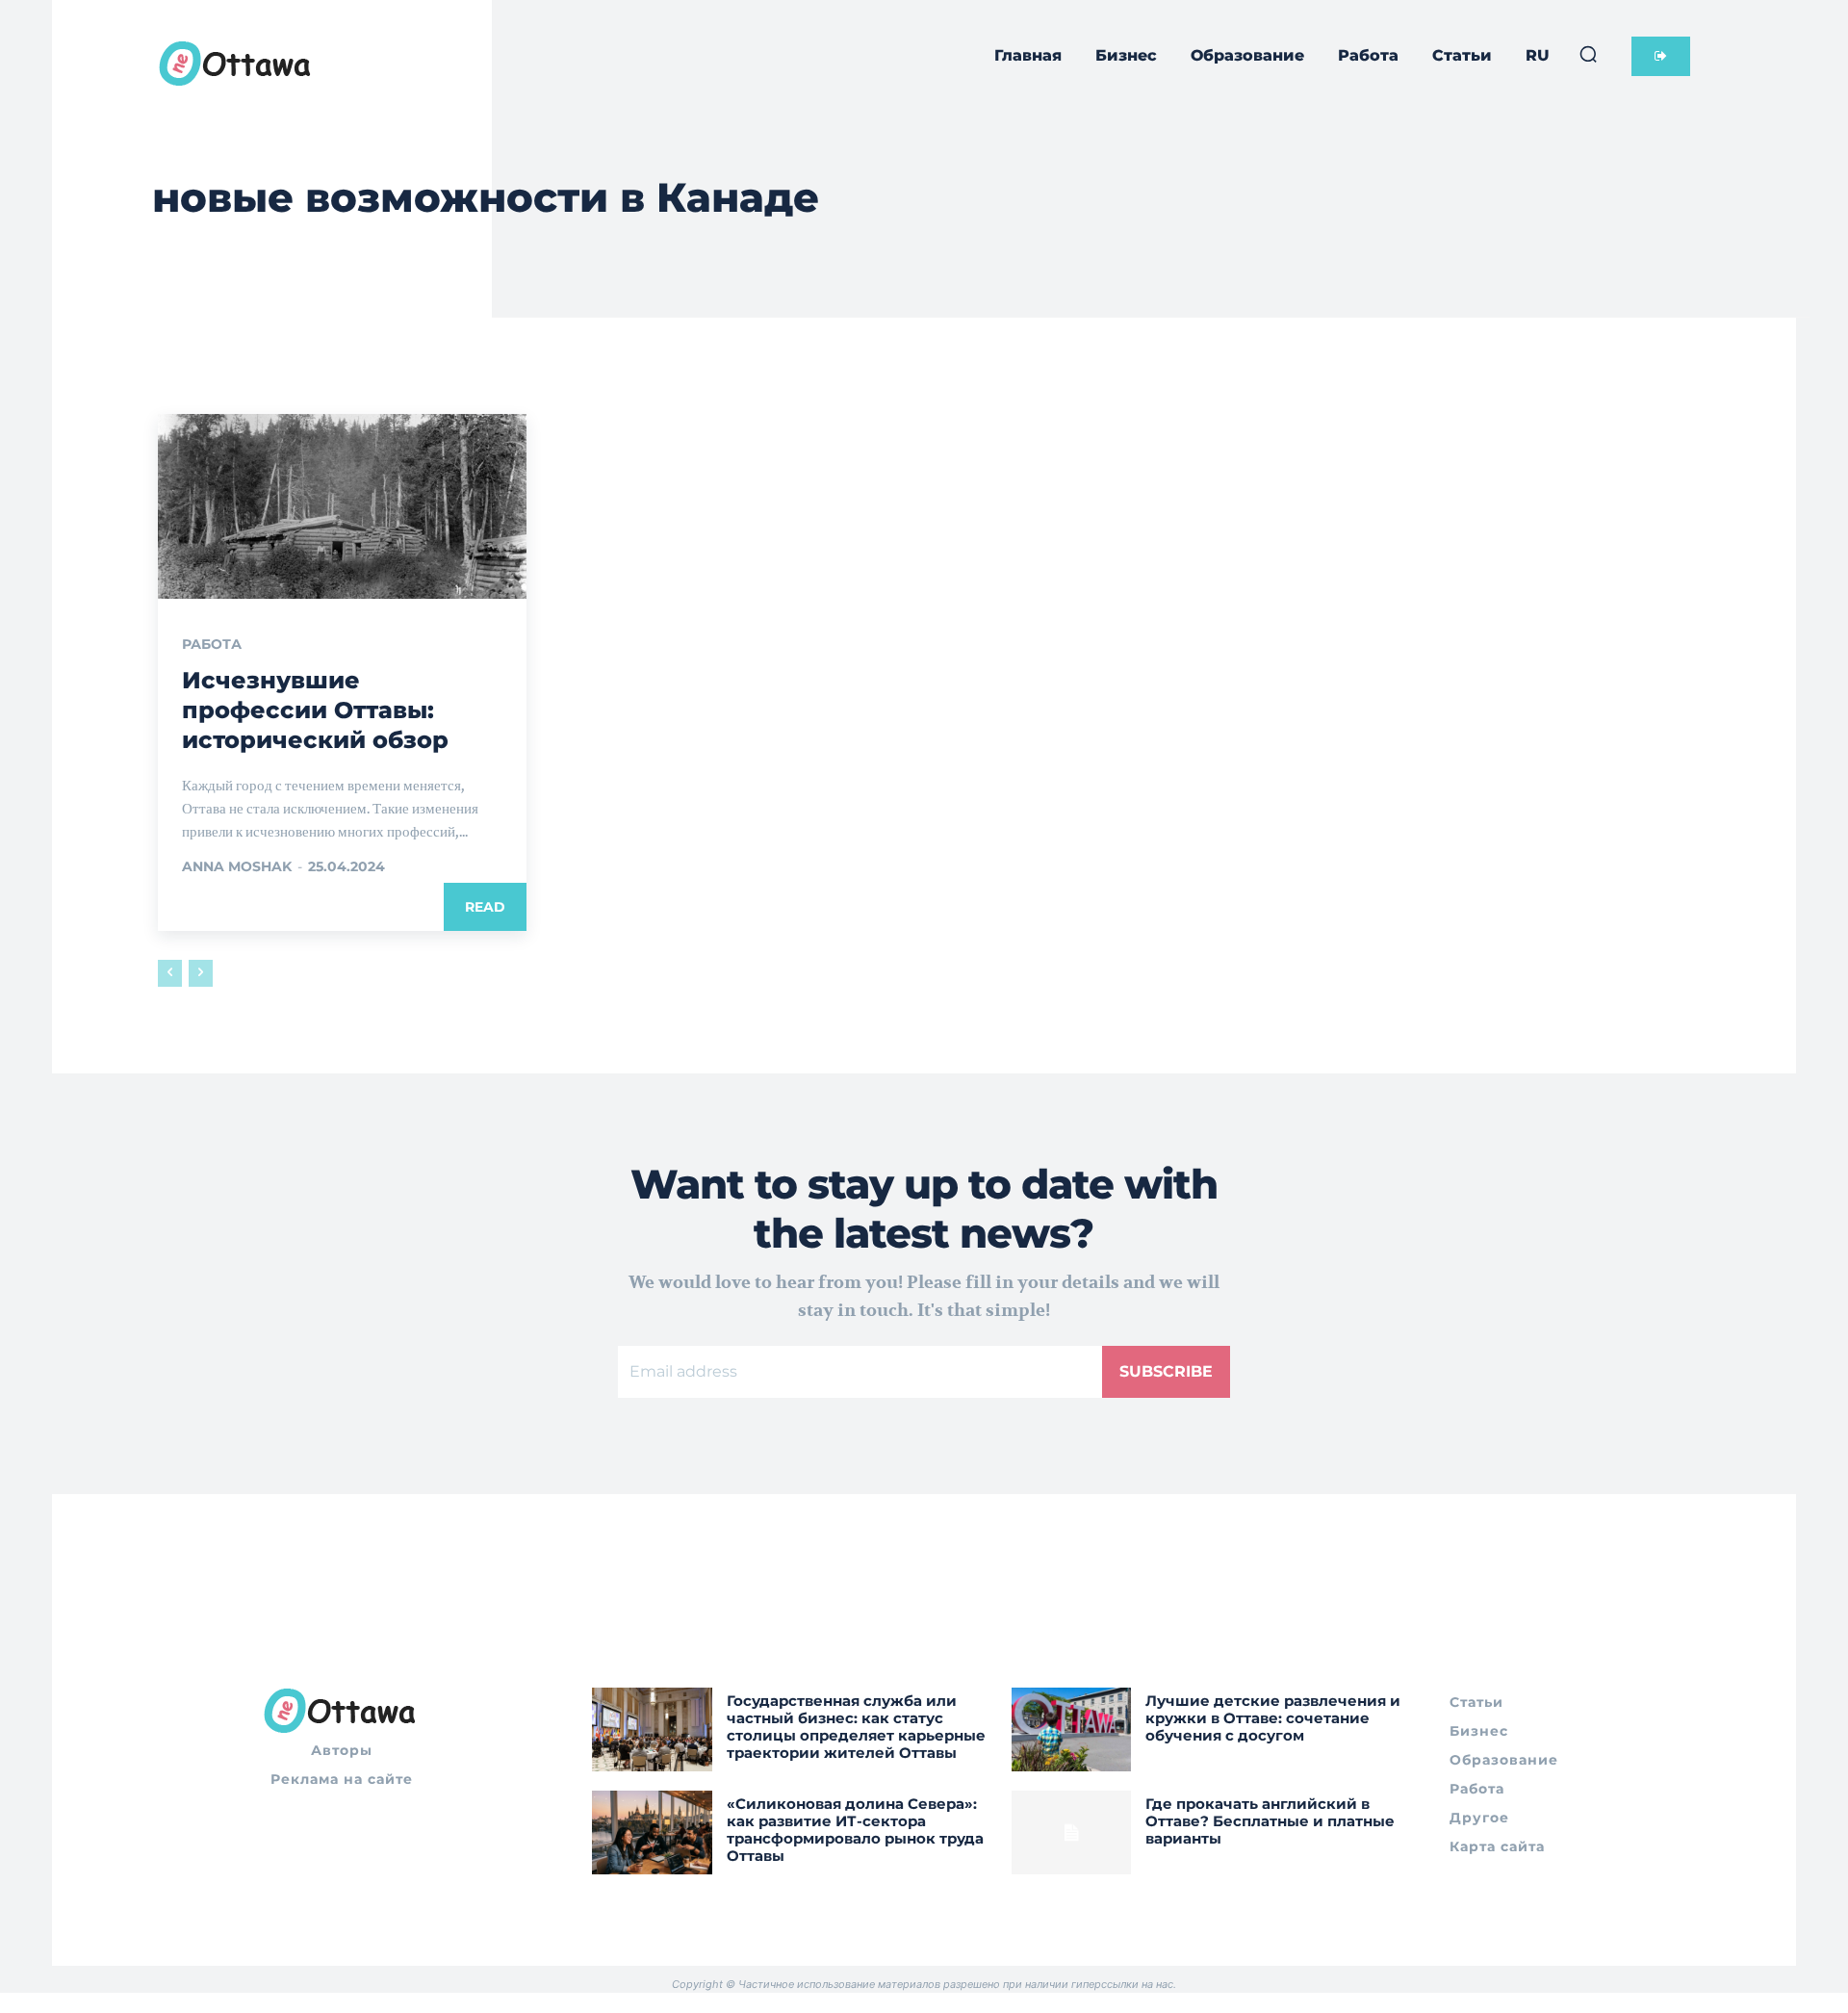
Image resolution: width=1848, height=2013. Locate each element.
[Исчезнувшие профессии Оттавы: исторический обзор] (342, 506)
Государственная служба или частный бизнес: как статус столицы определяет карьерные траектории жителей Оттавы (856, 1727)
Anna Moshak (237, 866)
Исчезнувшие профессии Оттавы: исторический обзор (315, 710)
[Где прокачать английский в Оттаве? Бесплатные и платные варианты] (1072, 1832)
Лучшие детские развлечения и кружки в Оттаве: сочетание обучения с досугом (1273, 1718)
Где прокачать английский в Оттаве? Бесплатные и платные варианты (1270, 1821)
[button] (1588, 54)
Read (485, 907)
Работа (212, 644)
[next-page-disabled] (201, 973)
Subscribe (1166, 1371)
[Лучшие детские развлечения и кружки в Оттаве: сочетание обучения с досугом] (1072, 1729)
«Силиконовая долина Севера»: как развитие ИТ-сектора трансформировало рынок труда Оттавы (855, 1830)
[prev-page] (170, 973)
